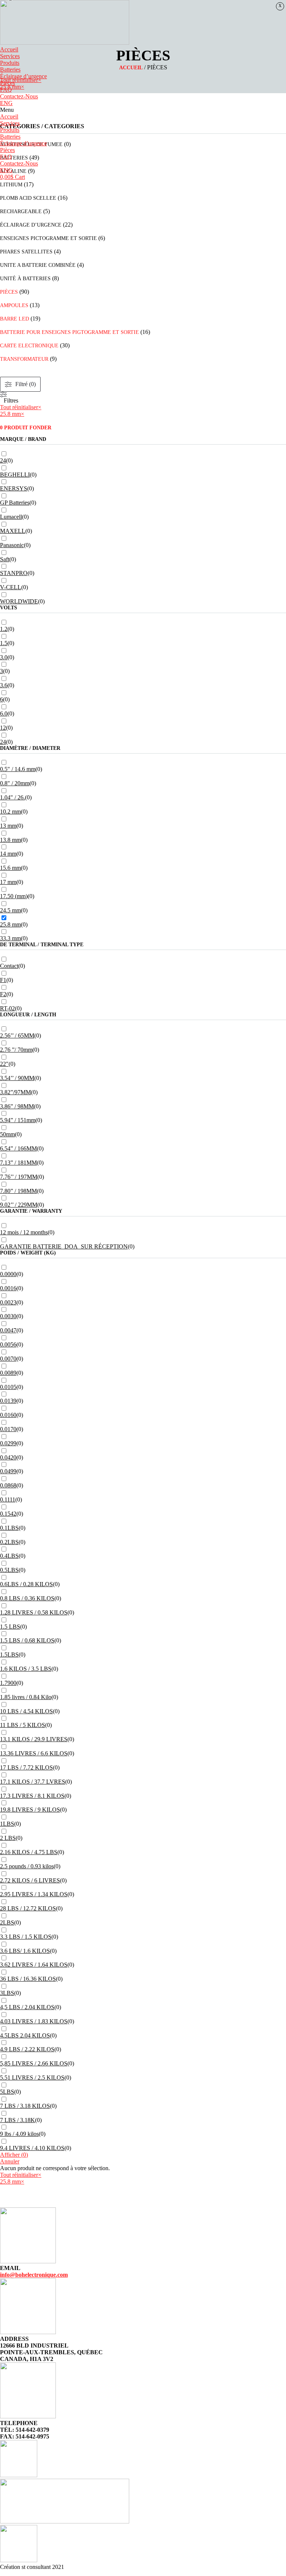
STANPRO (14, 573)
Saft (5, 559)
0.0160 (8, 1415)
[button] (143, 110)
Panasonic (12, 545)
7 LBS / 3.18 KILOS (25, 2106)
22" (4, 1064)
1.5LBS (9, 1655)
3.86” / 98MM (17, 1106)
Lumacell (11, 517)
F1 (3, 980)
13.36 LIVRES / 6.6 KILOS (34, 1753)
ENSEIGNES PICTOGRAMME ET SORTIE (48, 238)
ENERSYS (14, 488)
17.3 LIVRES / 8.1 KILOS (32, 1796)
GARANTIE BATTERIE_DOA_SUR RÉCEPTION (64, 1246)
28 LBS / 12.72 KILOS (28, 1908)
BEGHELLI (15, 475)
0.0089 (8, 1373)
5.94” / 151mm (18, 1120)
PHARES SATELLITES (26, 252)
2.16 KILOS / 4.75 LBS (29, 1852)
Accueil (9, 49)
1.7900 (8, 1683)
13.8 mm (10, 840)
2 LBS (8, 1838)
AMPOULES (14, 305)
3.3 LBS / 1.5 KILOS (26, 1937)
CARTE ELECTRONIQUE (29, 346)
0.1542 (8, 1514)
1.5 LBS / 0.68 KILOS (27, 1640)
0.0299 (8, 1443)
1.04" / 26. (12, 797)
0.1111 (8, 1499)
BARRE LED (15, 319)
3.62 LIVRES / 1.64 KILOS (34, 1965)
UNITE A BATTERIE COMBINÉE (38, 265)
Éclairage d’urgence (23, 76)
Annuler (10, 2161)
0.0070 (8, 1359)
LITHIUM (11, 185)
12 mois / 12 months (24, 1232)
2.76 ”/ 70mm (16, 1050)
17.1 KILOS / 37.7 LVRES (33, 1782)
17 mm (8, 882)
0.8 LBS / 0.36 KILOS (27, 1598)
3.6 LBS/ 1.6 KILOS (25, 1951)
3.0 (4, 657)
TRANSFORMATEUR (24, 359)
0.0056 (8, 1344)
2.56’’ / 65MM (17, 1036)
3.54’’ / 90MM (17, 1078)
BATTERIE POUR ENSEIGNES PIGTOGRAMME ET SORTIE (69, 332)
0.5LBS (9, 1570)
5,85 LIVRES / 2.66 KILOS (34, 2063)
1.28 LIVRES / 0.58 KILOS (34, 1612)
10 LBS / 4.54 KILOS (26, 1711)
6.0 (4, 714)
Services (10, 56)
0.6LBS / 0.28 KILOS (26, 1584)
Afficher (14, 2155)
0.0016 (8, 1288)
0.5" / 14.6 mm (18, 769)
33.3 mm (10, 938)
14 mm (8, 854)
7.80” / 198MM (18, 1191)
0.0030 (8, 1316)
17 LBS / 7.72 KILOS (26, 1767)
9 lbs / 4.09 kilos (19, 2134)
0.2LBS (9, 1542)
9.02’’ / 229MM (19, 1205)
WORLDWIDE (19, 601)
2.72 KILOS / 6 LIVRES (30, 1880)
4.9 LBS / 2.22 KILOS (27, 2049)
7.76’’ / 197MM (19, 1177)
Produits (10, 63)
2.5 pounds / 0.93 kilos (27, 1866)
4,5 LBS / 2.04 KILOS (27, 2007)
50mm (7, 1134)
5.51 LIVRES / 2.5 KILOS (32, 2078)
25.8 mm (10, 924)
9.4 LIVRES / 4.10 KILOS (32, 2148)
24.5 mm (10, 910)
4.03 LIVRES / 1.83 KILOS (34, 2021)
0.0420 (8, 1457)
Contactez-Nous (19, 96)
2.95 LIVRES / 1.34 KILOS (34, 1894)
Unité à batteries (25, 279)
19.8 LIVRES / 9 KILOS (30, 1810)
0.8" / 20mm (15, 783)
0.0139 (8, 1401)
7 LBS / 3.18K (18, 2120)
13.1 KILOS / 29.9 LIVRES (34, 1739)
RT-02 (7, 1008)
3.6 (4, 685)
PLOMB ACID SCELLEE (28, 198)
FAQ (6, 90)
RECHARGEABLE (21, 211)
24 (3, 460)
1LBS (7, 1824)
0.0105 (8, 1387)
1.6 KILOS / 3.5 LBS (26, 1669)
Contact (9, 966)
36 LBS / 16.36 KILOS (28, 1979)
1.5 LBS (10, 1627)
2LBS (7, 1922)
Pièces (7, 83)
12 (3, 728)
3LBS (7, 1993)
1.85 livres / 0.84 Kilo (26, 1697)
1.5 (4, 643)
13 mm (8, 826)
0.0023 (8, 1302)
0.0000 (8, 1274)
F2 (3, 994)
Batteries (10, 70)
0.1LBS (9, 1528)
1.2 (4, 629)
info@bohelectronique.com (34, 2275)
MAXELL (13, 531)
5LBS (7, 2092)
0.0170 (8, 1429)
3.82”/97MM (15, 1092)
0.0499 (8, 1471)
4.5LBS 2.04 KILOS (25, 2035)
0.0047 (8, 1330)
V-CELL (11, 587)
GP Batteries (15, 503)
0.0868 (8, 1485)
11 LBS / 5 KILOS (23, 1725)
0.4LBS (9, 1556)
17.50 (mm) (14, 896)
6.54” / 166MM (18, 1148)
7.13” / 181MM (18, 1163)
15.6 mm (10, 868)
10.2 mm (10, 812)
